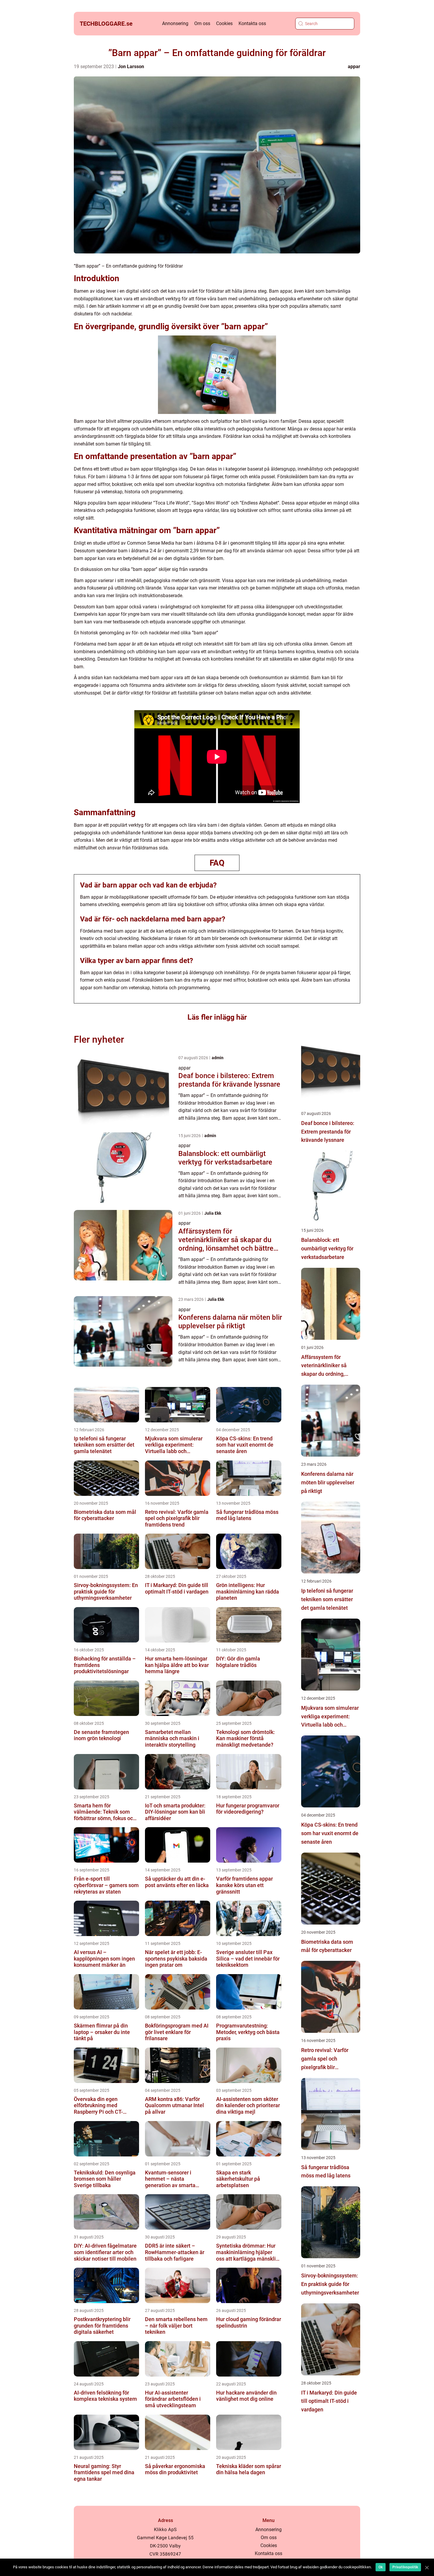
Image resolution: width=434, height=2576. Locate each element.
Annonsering (175, 23)
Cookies (224, 23)
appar (354, 67)
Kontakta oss (252, 23)
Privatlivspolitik (405, 2567)
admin (218, 1058)
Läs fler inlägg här (217, 1017)
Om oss (202, 23)
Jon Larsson (131, 67)
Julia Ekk (213, 1213)
